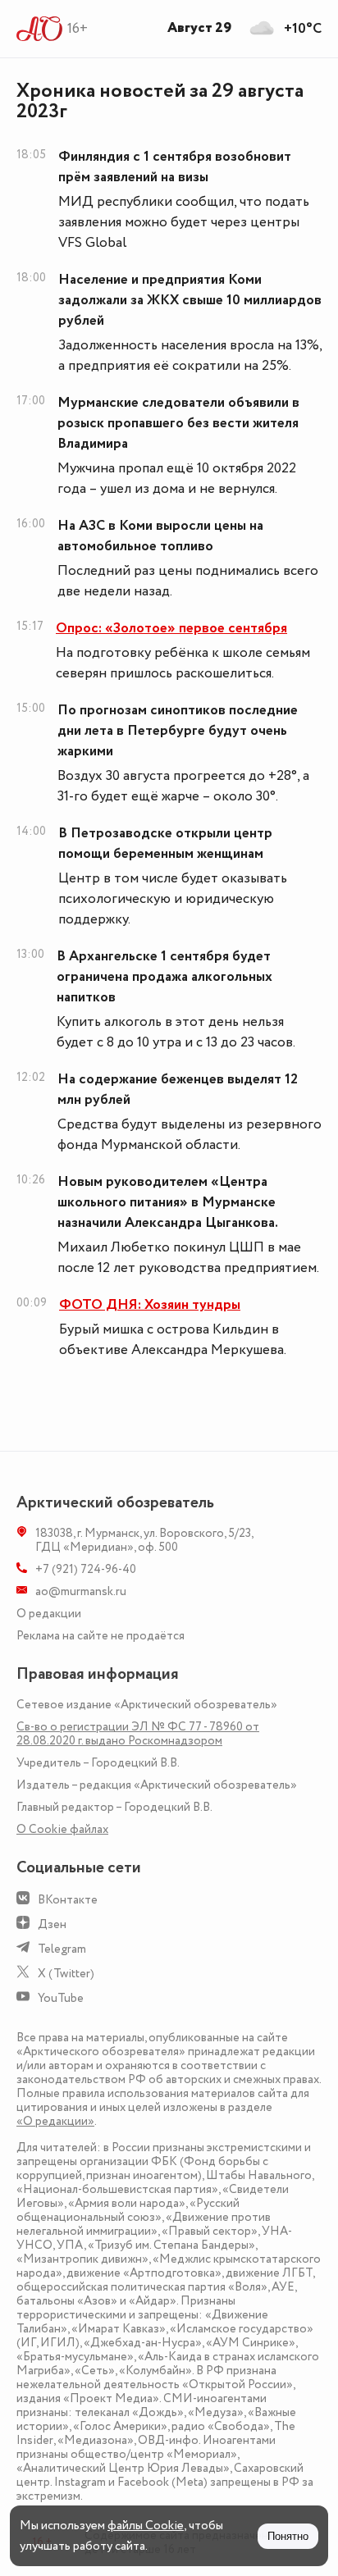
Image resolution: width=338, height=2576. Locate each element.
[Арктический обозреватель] (40, 29)
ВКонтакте (68, 1900)
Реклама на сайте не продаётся (100, 1636)
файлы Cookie (146, 2526)
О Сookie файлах (62, 1829)
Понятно (288, 2536)
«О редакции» (55, 2121)
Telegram (62, 1949)
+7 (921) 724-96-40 (86, 1569)
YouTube (61, 1998)
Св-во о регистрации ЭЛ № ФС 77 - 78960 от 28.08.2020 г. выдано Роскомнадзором (138, 1734)
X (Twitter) (66, 1974)
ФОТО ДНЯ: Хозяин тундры (150, 1305)
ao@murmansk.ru (81, 1591)
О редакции (49, 1614)
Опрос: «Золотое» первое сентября (171, 628)
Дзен (52, 1924)
